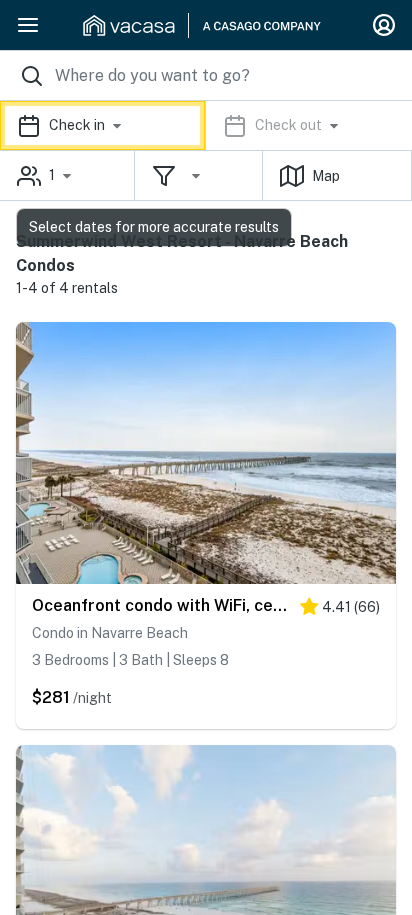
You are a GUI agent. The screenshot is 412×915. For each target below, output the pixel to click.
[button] (206, 125)
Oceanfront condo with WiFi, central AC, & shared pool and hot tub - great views (161, 605)
